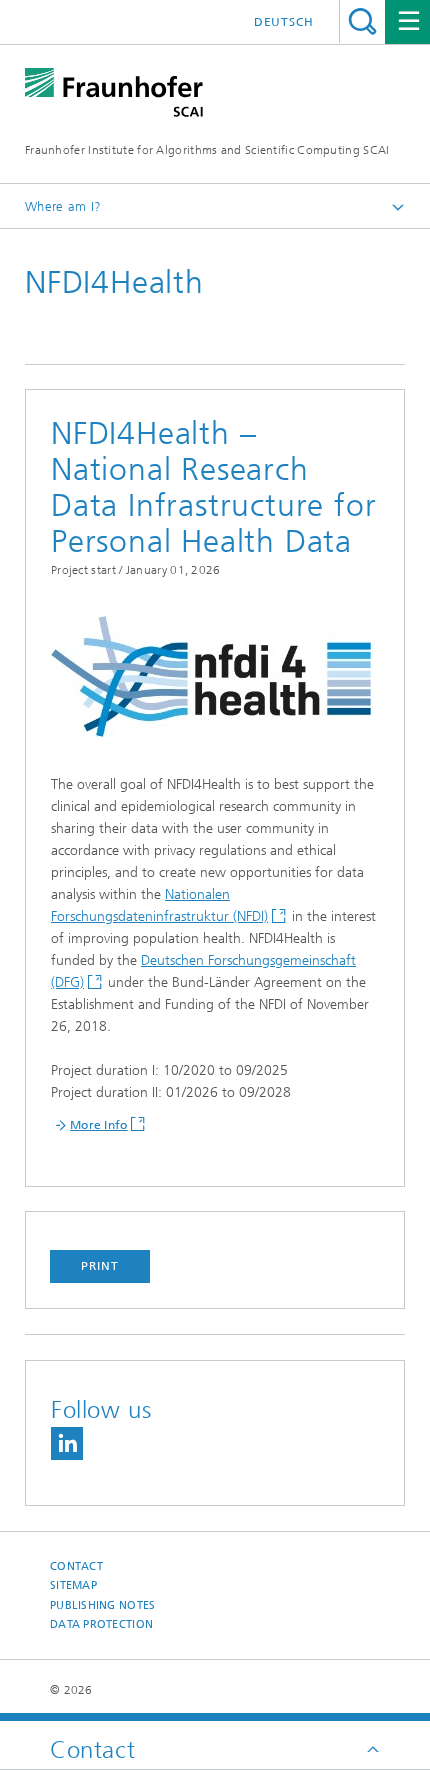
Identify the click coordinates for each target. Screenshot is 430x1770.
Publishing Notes (102, 1605)
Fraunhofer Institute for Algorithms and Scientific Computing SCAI (207, 150)
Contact (76, 1566)
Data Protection (101, 1624)
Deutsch (284, 22)
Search (362, 21)
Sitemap (73, 1585)
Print (100, 1266)
